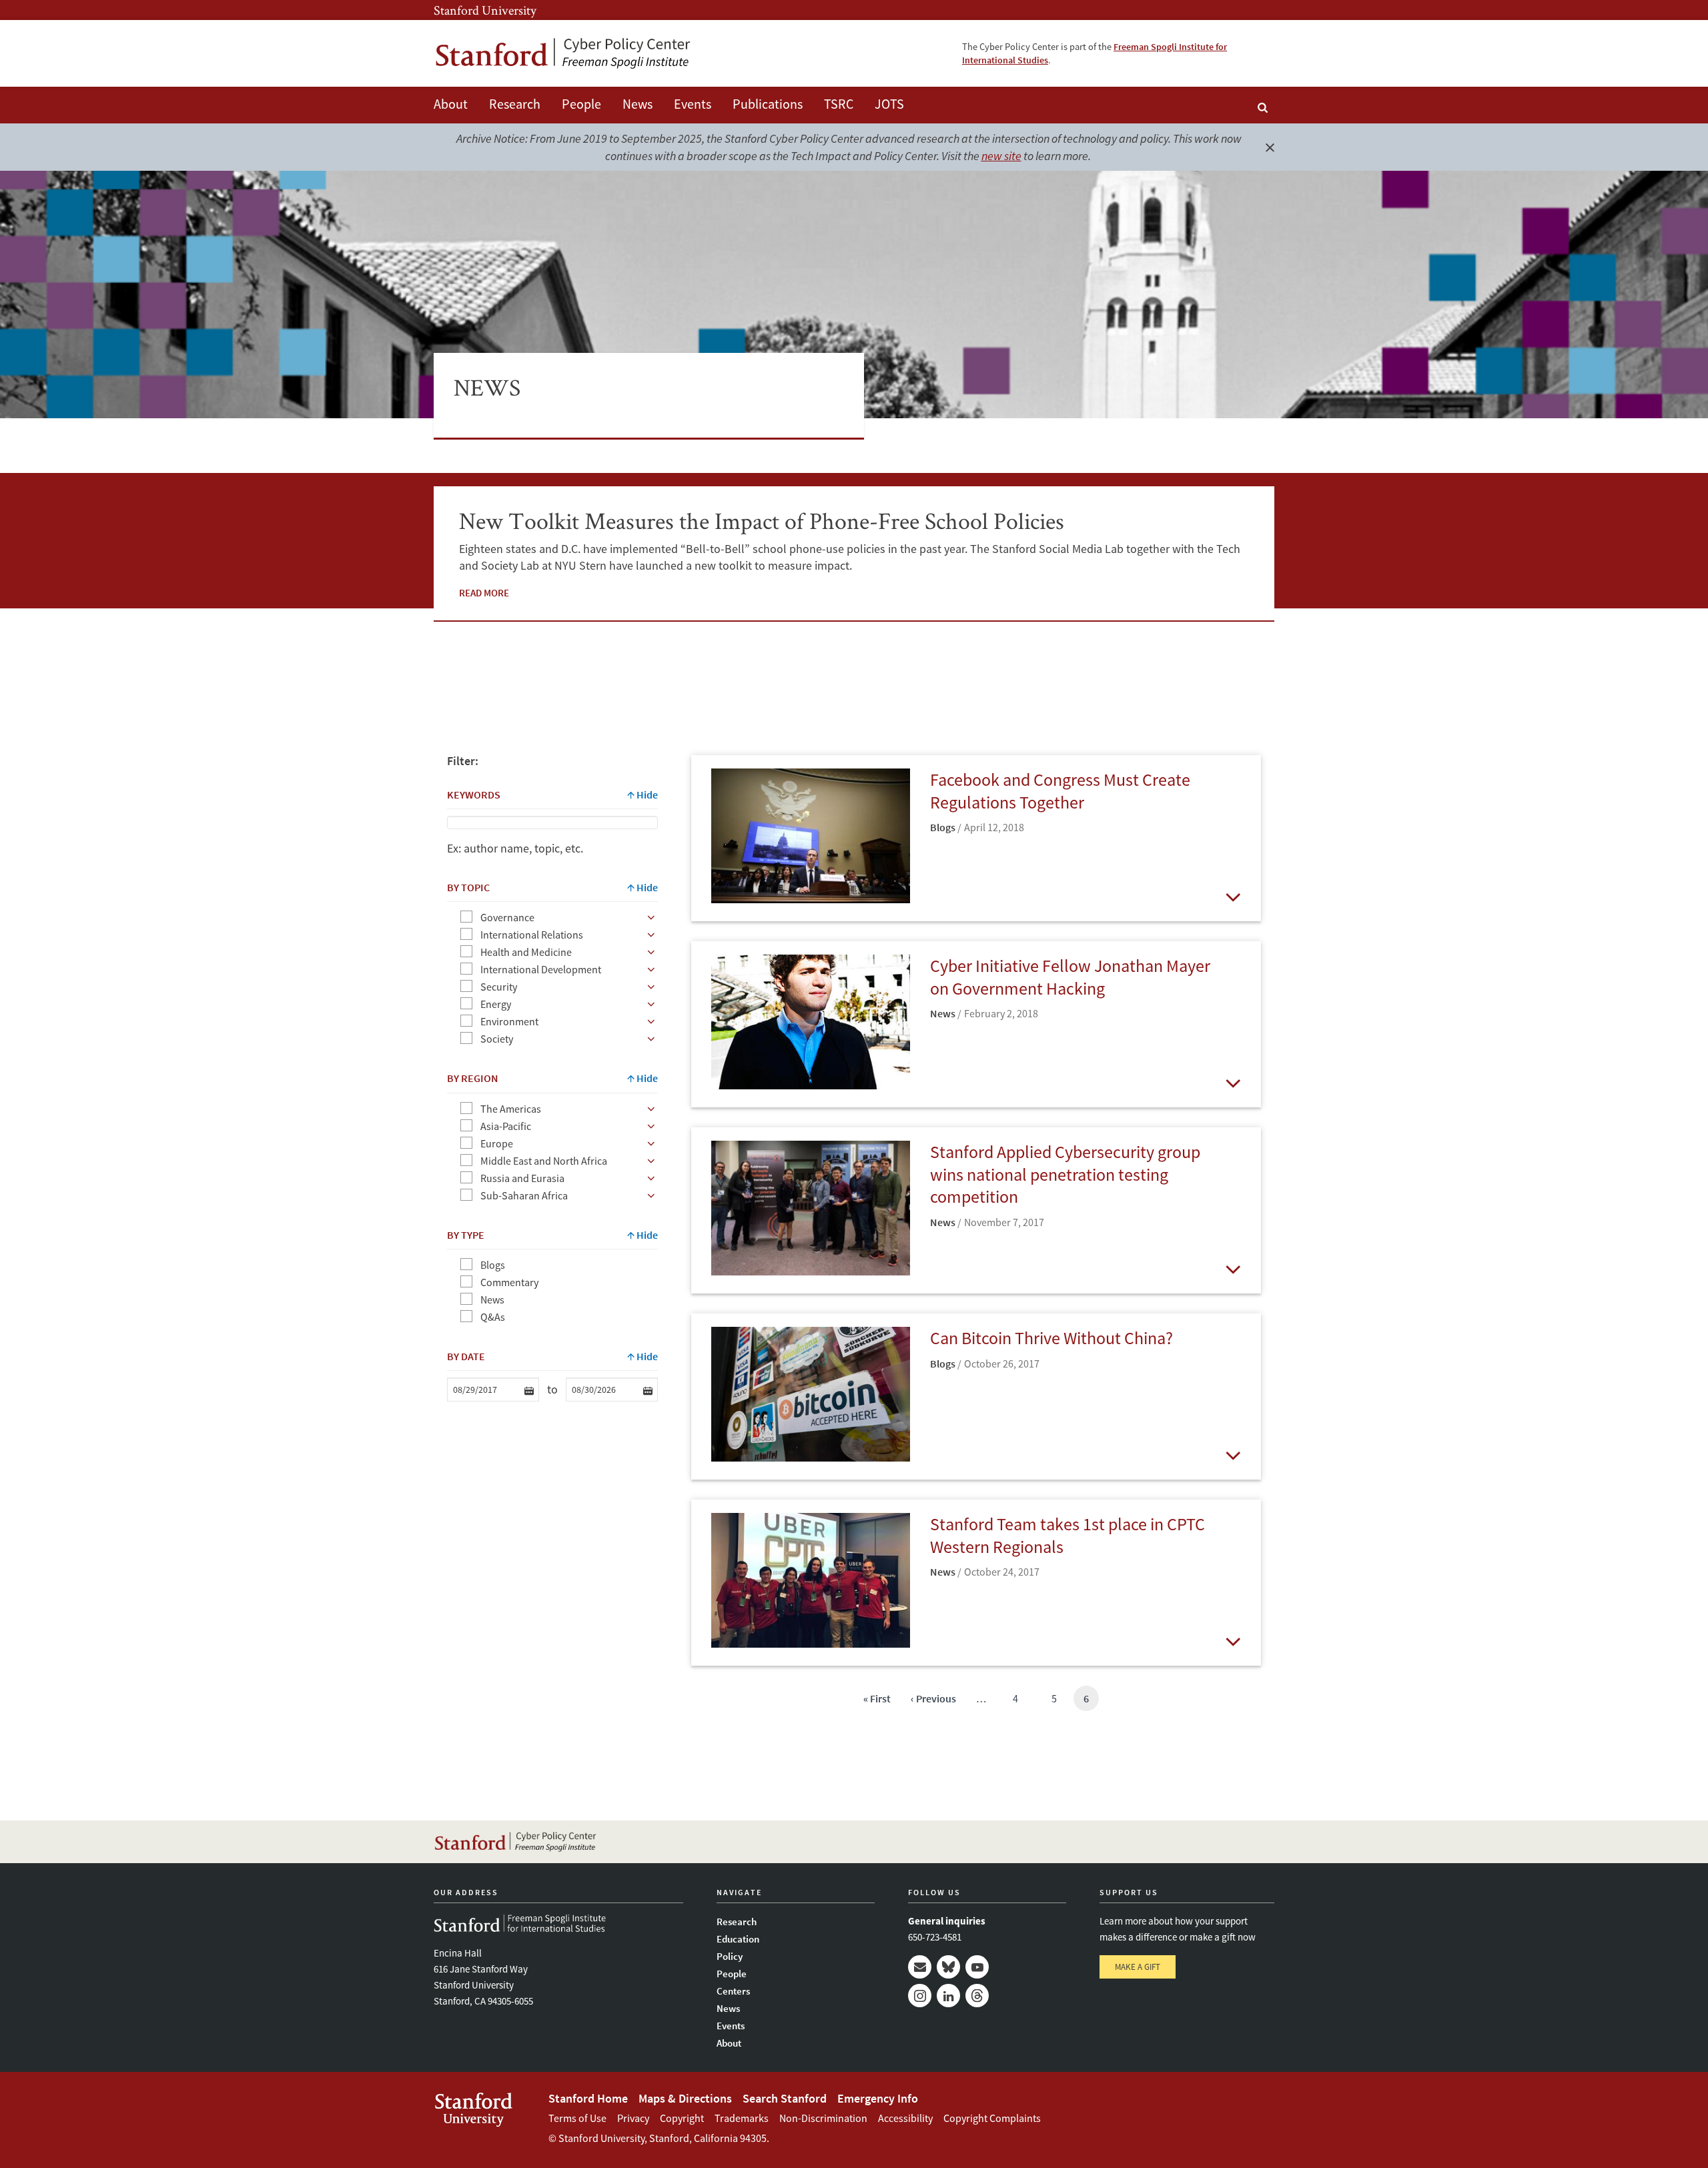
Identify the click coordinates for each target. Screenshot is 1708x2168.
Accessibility (905, 2118)
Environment (509, 1021)
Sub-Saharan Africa (524, 1195)
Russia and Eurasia (522, 1178)
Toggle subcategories (651, 917)
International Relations (532, 935)
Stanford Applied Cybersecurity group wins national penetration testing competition (1065, 1174)
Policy (730, 1956)
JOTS (889, 104)
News (637, 104)
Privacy (633, 2118)
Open (1233, 897)
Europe (497, 1143)
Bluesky (948, 1967)
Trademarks (742, 2118)
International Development (541, 969)
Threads (977, 1996)
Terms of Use (577, 2118)
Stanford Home (588, 2098)
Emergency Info (878, 2098)
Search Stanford (785, 2098)
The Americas (511, 1109)
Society (497, 1039)
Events (693, 104)
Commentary (509, 1282)
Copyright (682, 2118)
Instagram (920, 1996)
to (552, 1389)
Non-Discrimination (823, 2118)
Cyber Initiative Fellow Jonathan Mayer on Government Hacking (1070, 977)
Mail (920, 1967)
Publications (768, 104)
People (581, 104)
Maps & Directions (685, 2098)
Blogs (493, 1265)
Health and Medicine (526, 952)
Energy (496, 1004)
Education (738, 1939)
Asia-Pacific (506, 1126)
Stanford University (485, 10)
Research (515, 104)
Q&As (493, 1317)
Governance (507, 917)
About (451, 104)
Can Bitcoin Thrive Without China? (1051, 1338)
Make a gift (1138, 1967)
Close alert (1270, 147)
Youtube (977, 1967)
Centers (733, 1991)
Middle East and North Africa (544, 1161)
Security (499, 987)
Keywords (474, 794)
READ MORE (484, 593)
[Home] (564, 54)
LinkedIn (948, 1996)
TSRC (839, 104)
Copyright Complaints (992, 2118)
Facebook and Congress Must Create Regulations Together (1060, 791)
